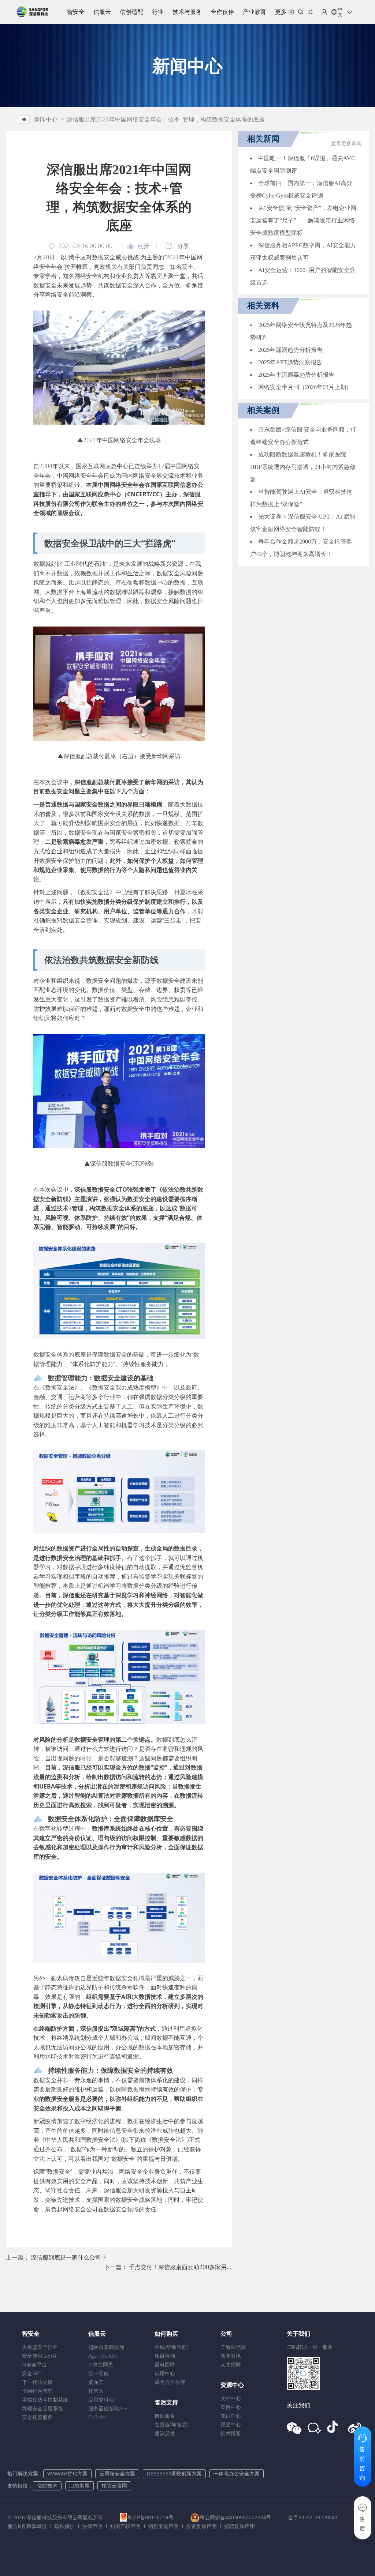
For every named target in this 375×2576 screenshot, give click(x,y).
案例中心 (231, 2407)
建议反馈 (165, 2433)
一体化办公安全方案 (237, 2473)
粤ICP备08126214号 (150, 2517)
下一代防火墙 (37, 2382)
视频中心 (231, 2424)
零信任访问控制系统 (45, 2400)
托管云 (96, 2391)
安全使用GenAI (39, 2356)
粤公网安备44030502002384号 (235, 2517)
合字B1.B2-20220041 (313, 2517)
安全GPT (32, 2373)
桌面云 (96, 2382)
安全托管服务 (37, 2417)
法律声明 (92, 2526)
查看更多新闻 (346, 144)
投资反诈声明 (201, 2526)
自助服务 (165, 2416)
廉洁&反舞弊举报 (27, 2526)
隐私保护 (64, 2526)
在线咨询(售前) (171, 2347)
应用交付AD (102, 2400)
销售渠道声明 (163, 2526)
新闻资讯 (231, 2356)
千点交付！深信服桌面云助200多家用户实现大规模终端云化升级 (213, 2267)
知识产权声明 (125, 2526)
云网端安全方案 (117, 2473)
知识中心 (231, 2416)
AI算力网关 (101, 2364)
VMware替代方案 (67, 2473)
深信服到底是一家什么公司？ (69, 2257)
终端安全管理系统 (42, 2408)
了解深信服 (233, 2347)
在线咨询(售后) (171, 2424)
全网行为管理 (37, 2391)
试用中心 (165, 2373)
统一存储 (99, 2373)
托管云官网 (114, 2485)
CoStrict (97, 2417)
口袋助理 (79, 2485)
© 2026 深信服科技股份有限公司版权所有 (55, 2517)
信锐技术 (47, 2485)
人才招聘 (231, 2364)
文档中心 (231, 2398)
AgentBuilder (103, 2356)
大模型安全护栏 (40, 2347)
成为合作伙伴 (170, 2382)
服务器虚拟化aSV (108, 2408)
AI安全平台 (34, 2364)
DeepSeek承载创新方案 (174, 2473)
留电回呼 (165, 2364)
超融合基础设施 (106, 2347)
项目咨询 (165, 2356)
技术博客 (231, 2433)
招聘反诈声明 (240, 2526)
